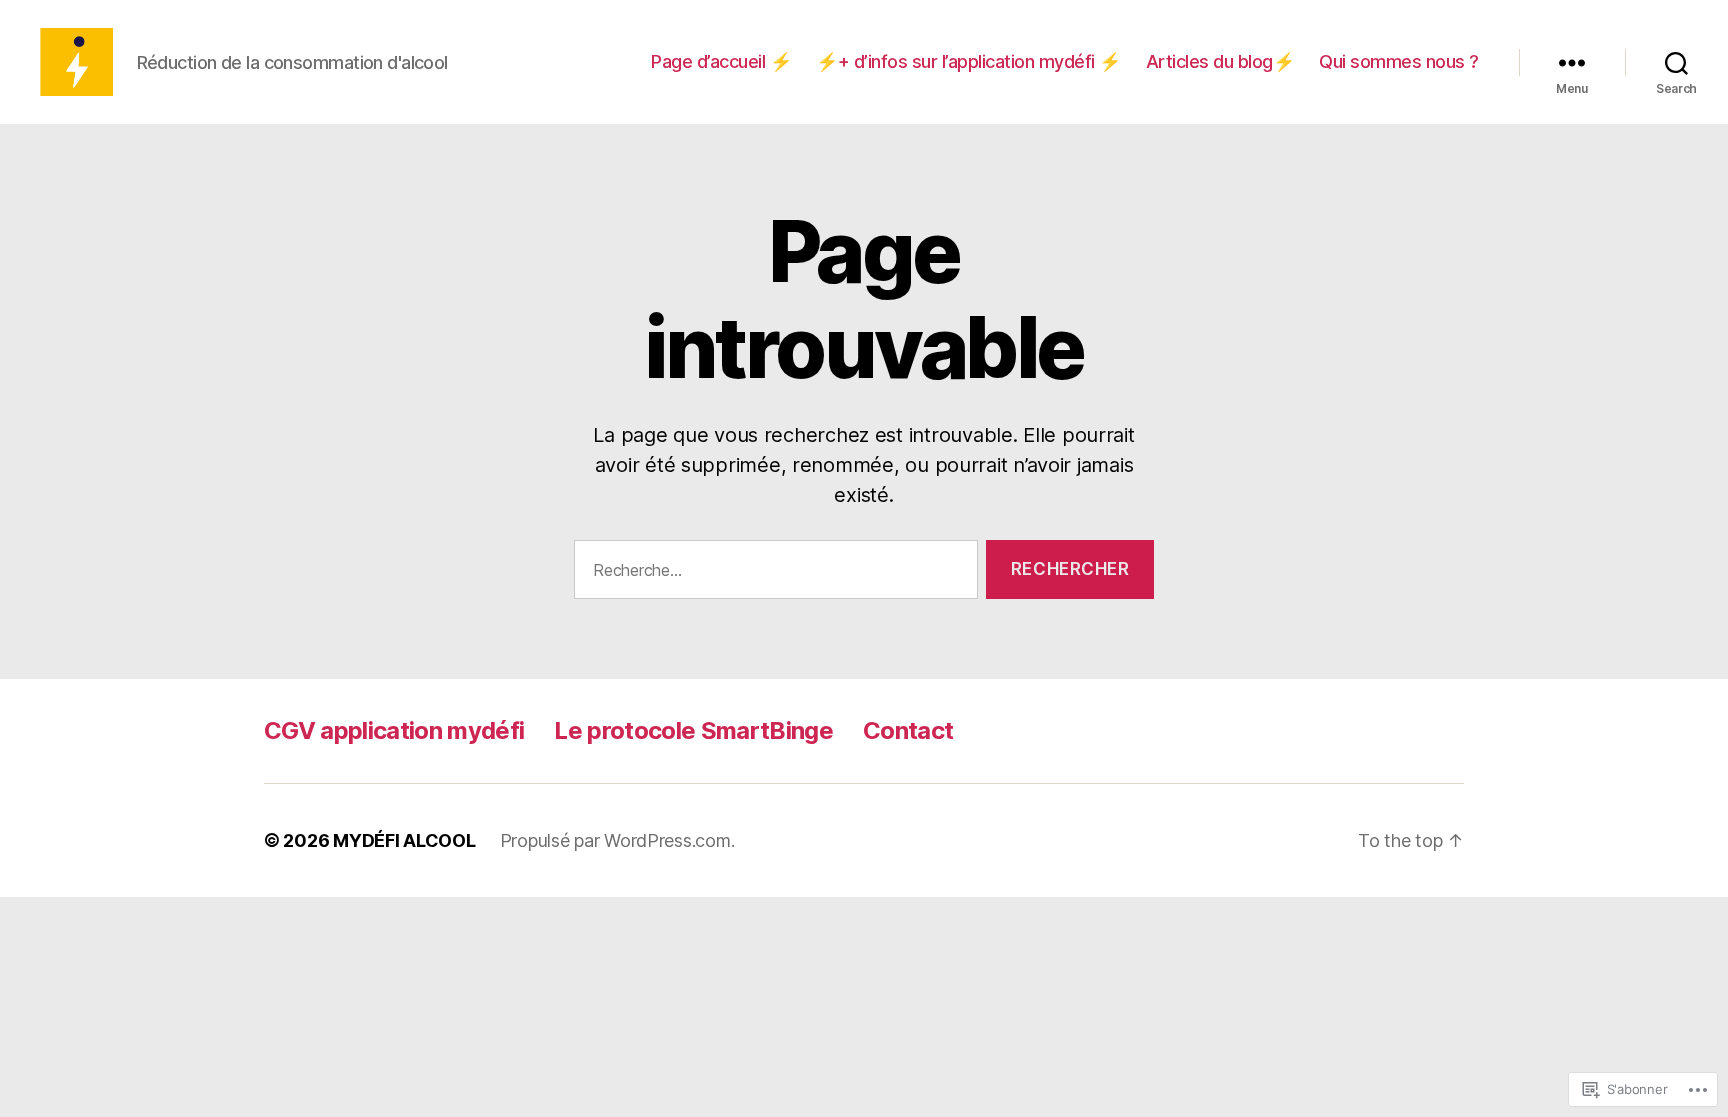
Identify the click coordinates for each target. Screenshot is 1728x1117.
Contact (908, 730)
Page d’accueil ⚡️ (721, 61)
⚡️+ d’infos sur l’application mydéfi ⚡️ (968, 61)
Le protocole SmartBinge (693, 730)
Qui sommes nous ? (1399, 61)
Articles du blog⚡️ (1220, 61)
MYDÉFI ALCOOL (404, 840)
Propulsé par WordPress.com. (617, 840)
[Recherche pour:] (772, 573)
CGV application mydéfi (394, 730)
